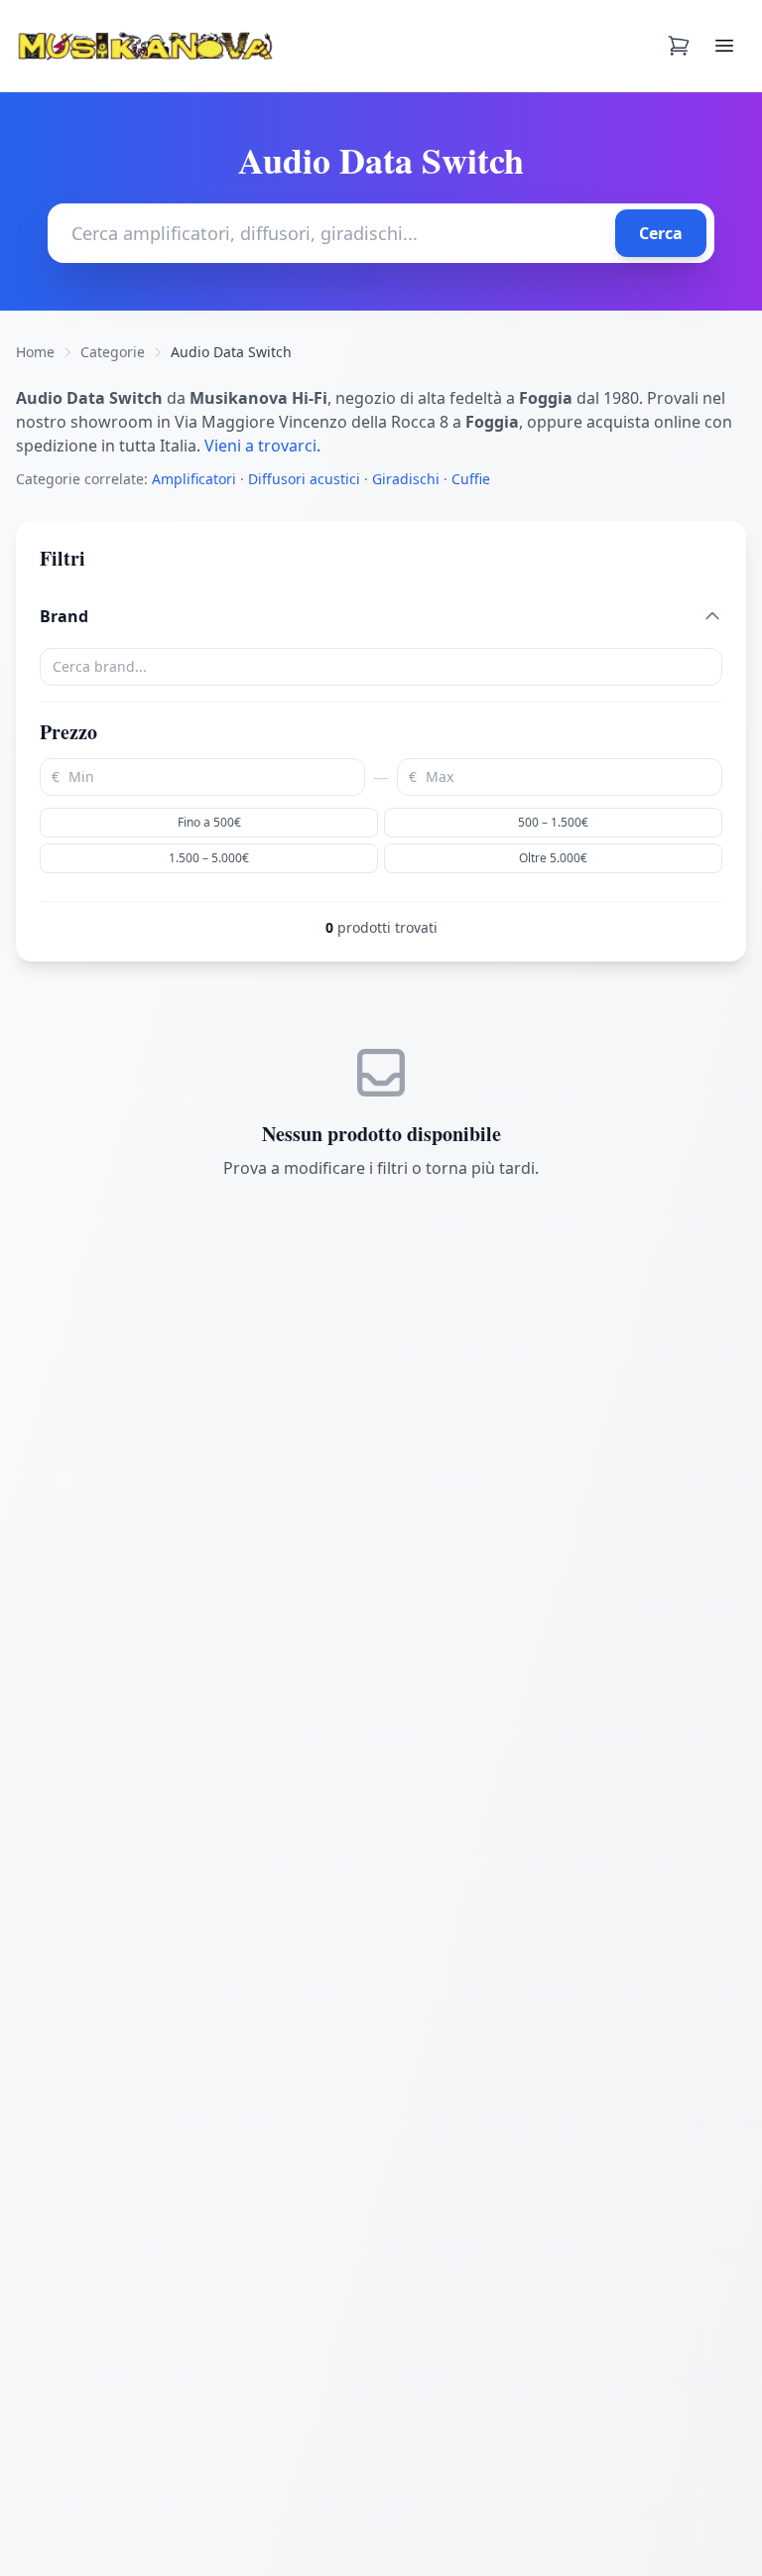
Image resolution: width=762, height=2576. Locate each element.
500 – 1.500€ (553, 822)
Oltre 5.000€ (553, 858)
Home (35, 352)
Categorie (113, 352)
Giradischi (406, 479)
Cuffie (471, 479)
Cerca (661, 233)
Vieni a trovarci (260, 446)
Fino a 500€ (209, 822)
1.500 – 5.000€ (209, 858)
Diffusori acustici (304, 479)
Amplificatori (194, 479)
